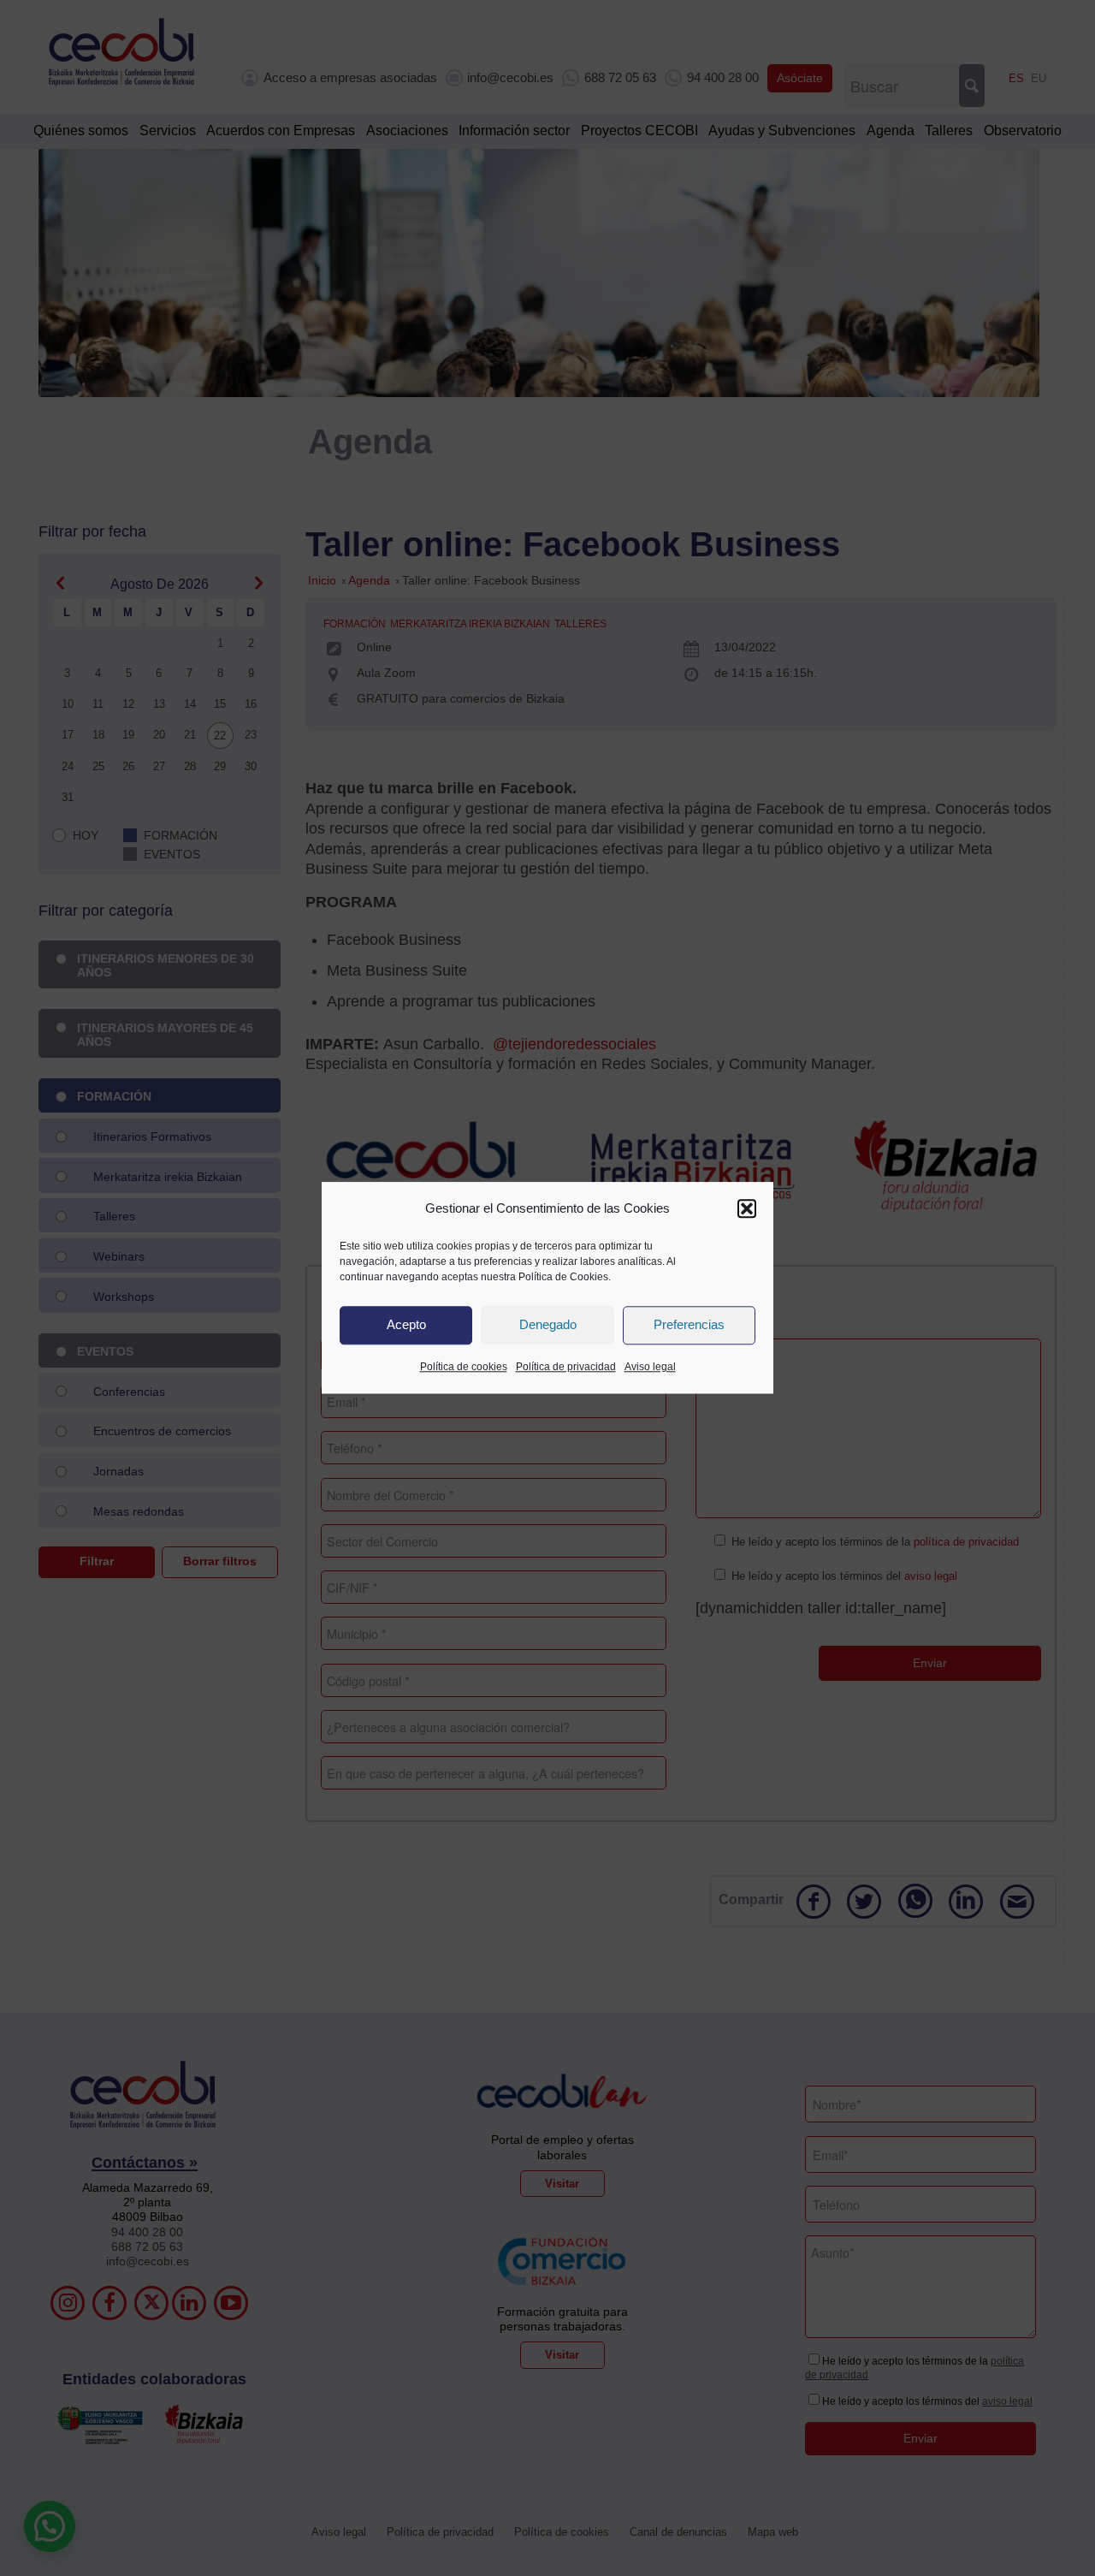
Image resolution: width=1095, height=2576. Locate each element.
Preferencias (689, 1325)
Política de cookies (464, 1367)
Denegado (548, 1325)
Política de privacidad (566, 1367)
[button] (747, 1208)
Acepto (406, 1325)
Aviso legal (650, 1367)
